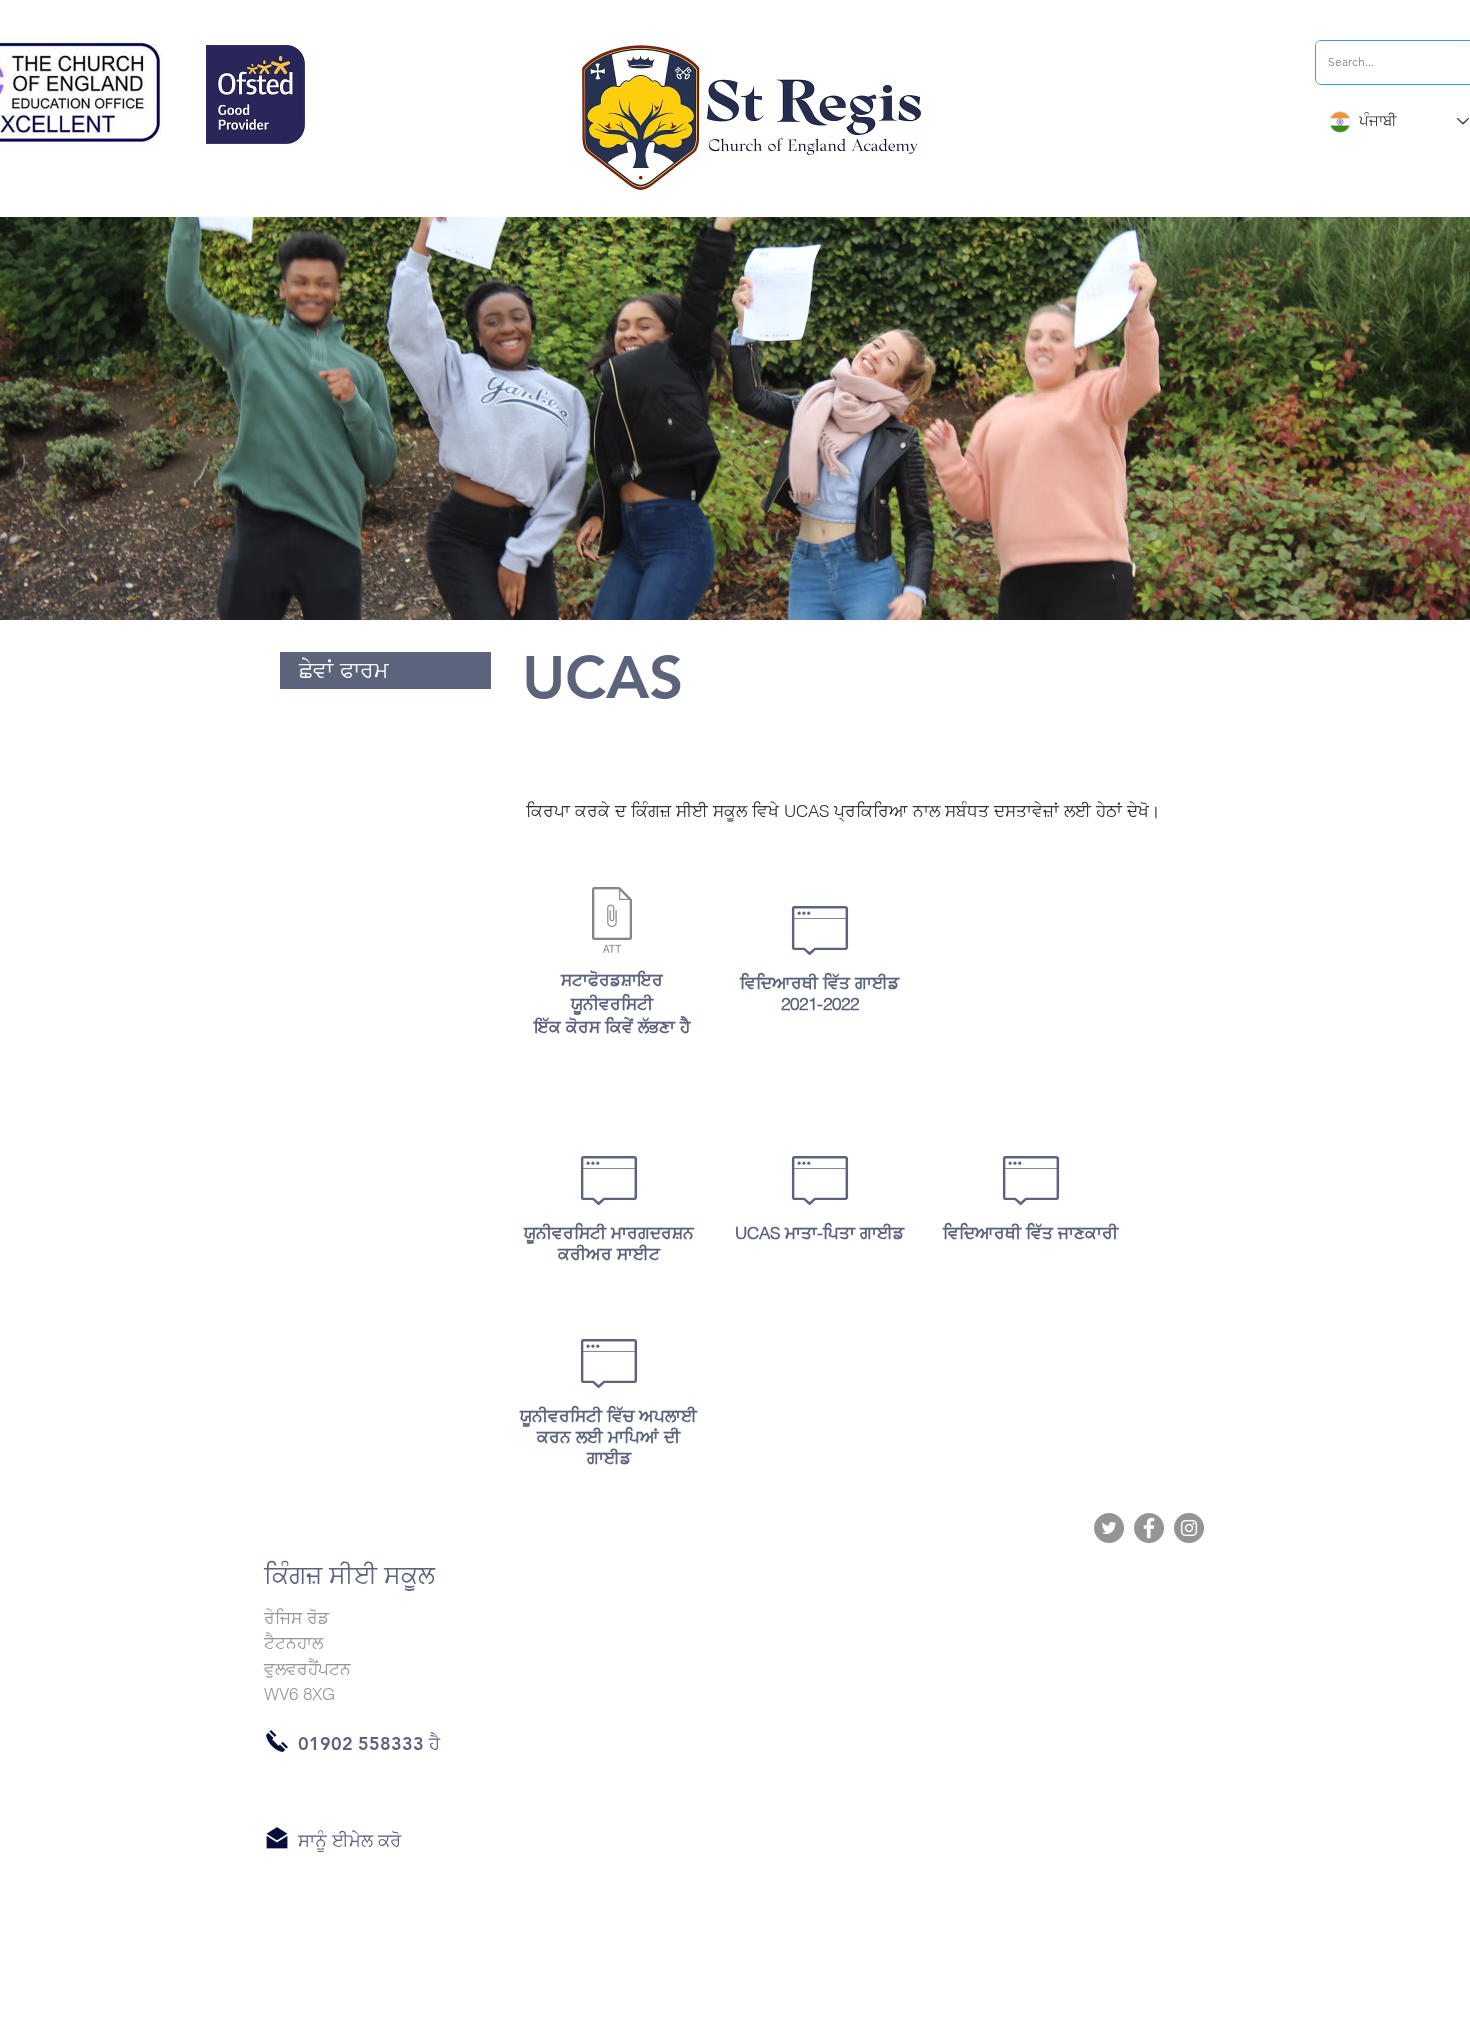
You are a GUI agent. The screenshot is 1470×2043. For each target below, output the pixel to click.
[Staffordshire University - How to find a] (611, 922)
